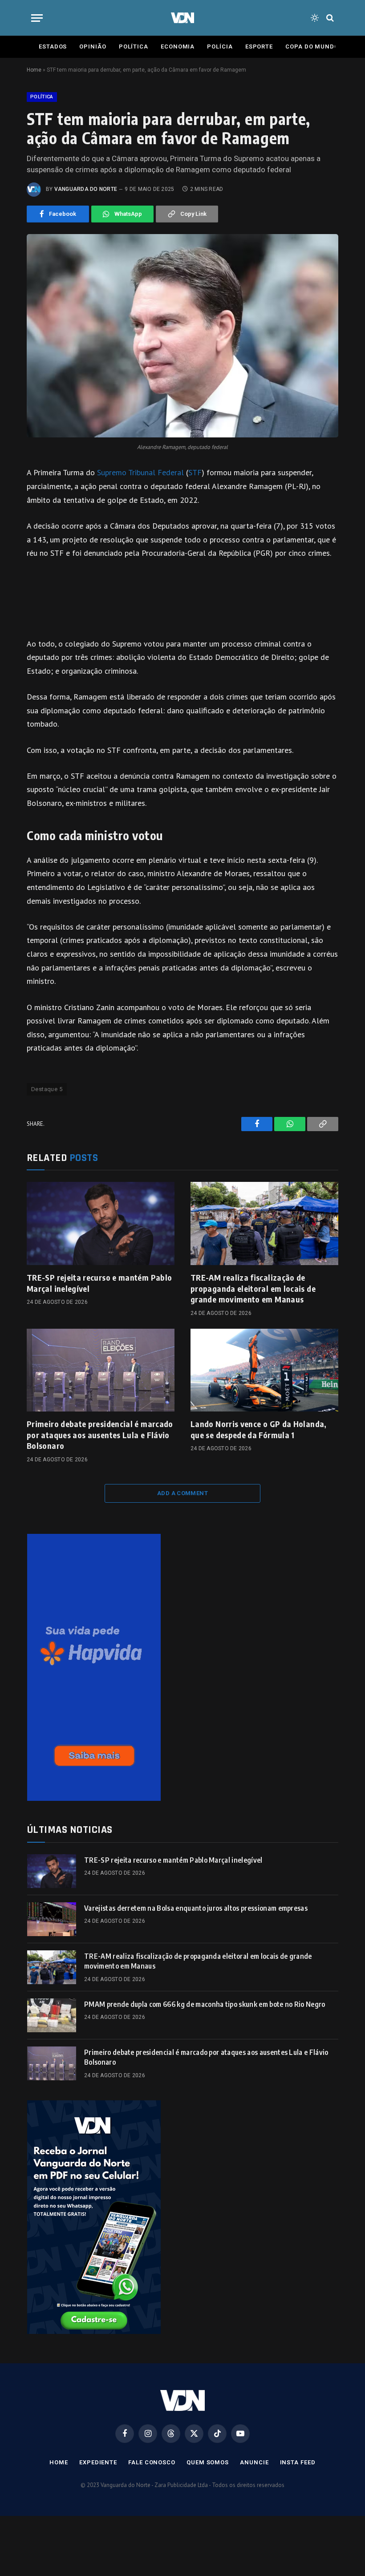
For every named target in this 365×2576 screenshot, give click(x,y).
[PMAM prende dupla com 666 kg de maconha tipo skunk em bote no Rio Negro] (52, 2015)
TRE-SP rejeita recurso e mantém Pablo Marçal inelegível (99, 1283)
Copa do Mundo (312, 47)
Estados (53, 47)
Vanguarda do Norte (86, 189)
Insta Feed (298, 2462)
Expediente (98, 2462)
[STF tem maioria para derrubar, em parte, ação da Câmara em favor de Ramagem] (182, 336)
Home (34, 70)
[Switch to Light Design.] (315, 18)
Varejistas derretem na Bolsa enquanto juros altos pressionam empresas (196, 1908)
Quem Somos (208, 2462)
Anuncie (254, 2462)
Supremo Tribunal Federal (140, 472)
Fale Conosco (152, 2462)
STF (195, 472)
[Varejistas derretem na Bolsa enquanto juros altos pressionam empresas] (52, 1919)
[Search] (329, 18)
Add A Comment (182, 1493)
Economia (178, 47)
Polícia (220, 47)
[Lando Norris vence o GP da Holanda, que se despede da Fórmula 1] (264, 1370)
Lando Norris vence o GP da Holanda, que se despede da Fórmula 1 (259, 1429)
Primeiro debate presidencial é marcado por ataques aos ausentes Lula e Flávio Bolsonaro (100, 1435)
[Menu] (37, 18)
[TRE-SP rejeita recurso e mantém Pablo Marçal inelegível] (101, 1223)
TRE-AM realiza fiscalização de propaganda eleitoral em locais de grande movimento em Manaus (253, 1288)
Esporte (259, 47)
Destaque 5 (47, 1089)
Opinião (93, 47)
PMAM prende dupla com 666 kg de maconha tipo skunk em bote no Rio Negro (205, 2004)
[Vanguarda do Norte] (182, 18)
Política (134, 47)
